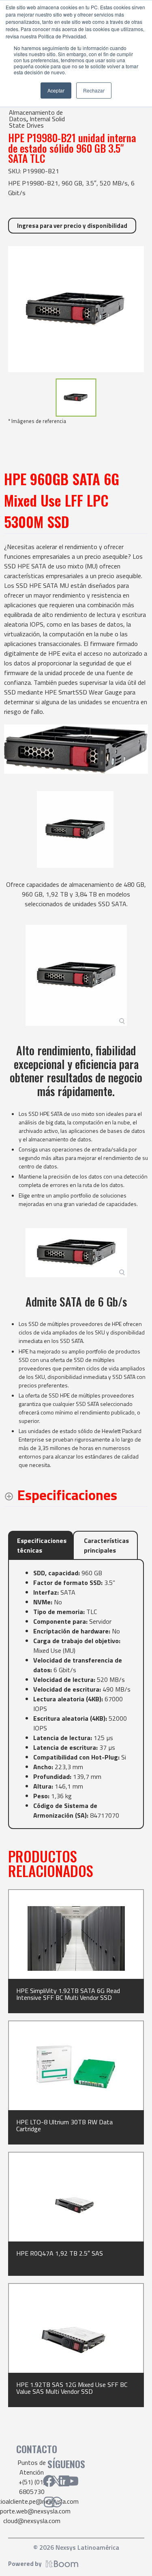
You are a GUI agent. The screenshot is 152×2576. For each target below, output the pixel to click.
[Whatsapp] (57, 2502)
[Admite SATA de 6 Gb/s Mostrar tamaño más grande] (76, 1253)
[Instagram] (49, 2502)
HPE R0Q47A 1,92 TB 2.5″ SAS (60, 2253)
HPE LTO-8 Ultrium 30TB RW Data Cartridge (64, 2125)
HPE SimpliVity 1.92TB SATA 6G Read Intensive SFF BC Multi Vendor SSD (68, 1994)
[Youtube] (72, 2481)
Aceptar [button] (56, 90)
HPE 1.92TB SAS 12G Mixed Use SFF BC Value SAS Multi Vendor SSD (72, 2388)
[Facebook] (49, 2481)
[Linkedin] (64, 2481)
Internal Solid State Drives (37, 122)
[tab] (41, 1545)
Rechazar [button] (94, 90)
